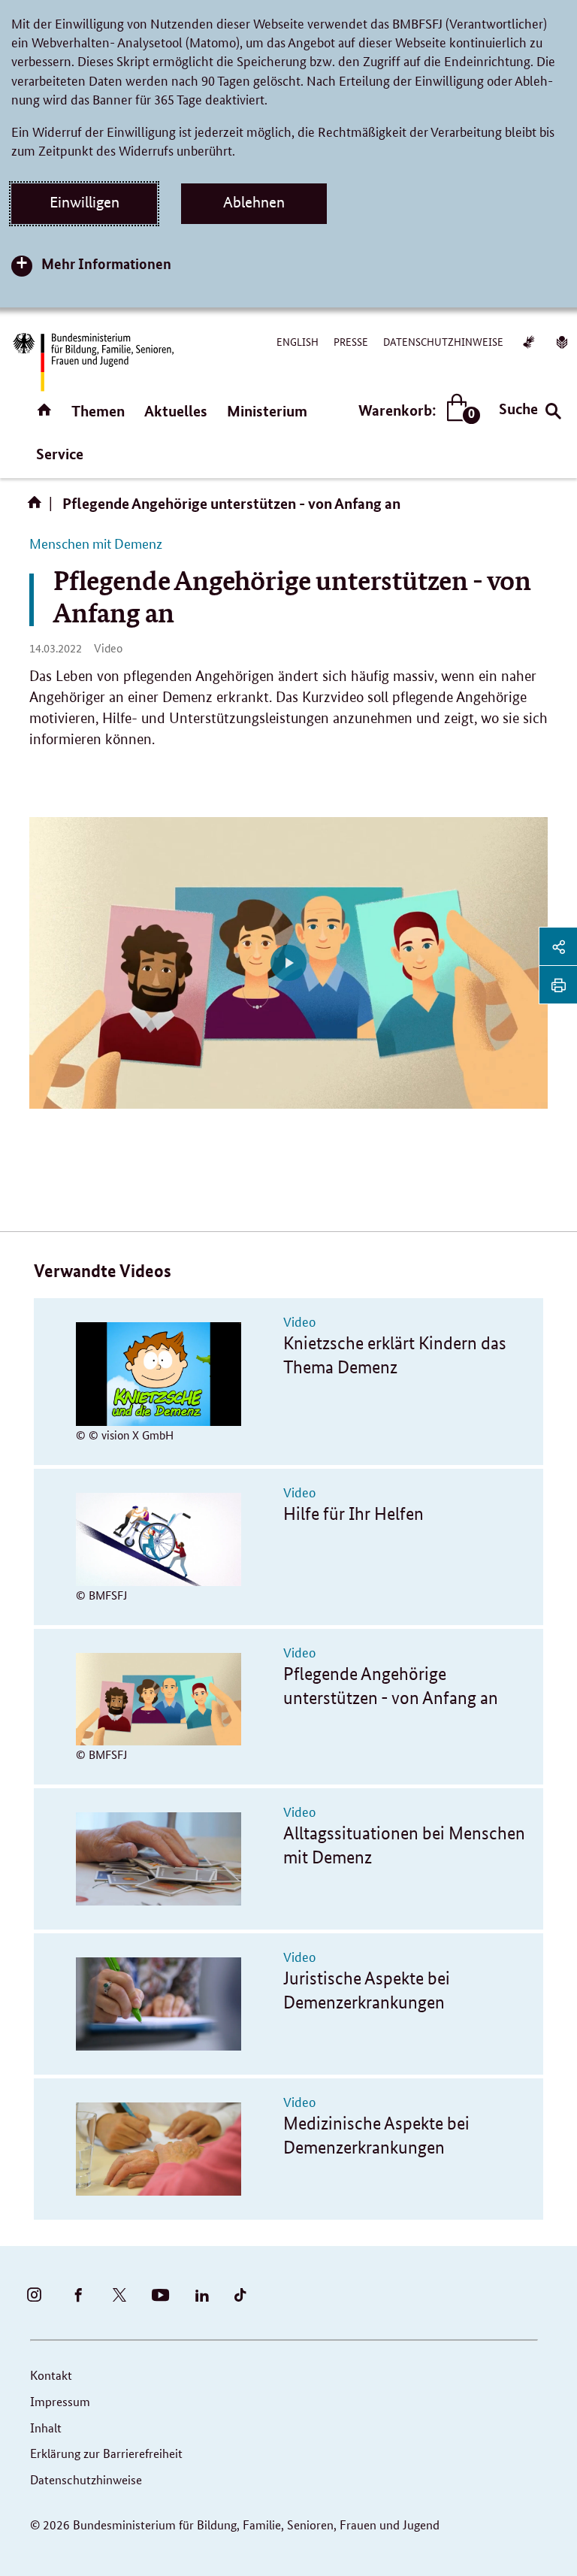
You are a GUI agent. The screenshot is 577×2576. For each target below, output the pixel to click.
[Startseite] (38, 507)
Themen (98, 411)
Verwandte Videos (103, 1271)
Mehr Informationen (106, 263)
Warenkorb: (416, 411)
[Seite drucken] (558, 985)
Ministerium (267, 411)
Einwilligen (85, 202)
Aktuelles (176, 411)
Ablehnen (254, 202)
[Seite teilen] (558, 946)
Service (60, 454)
